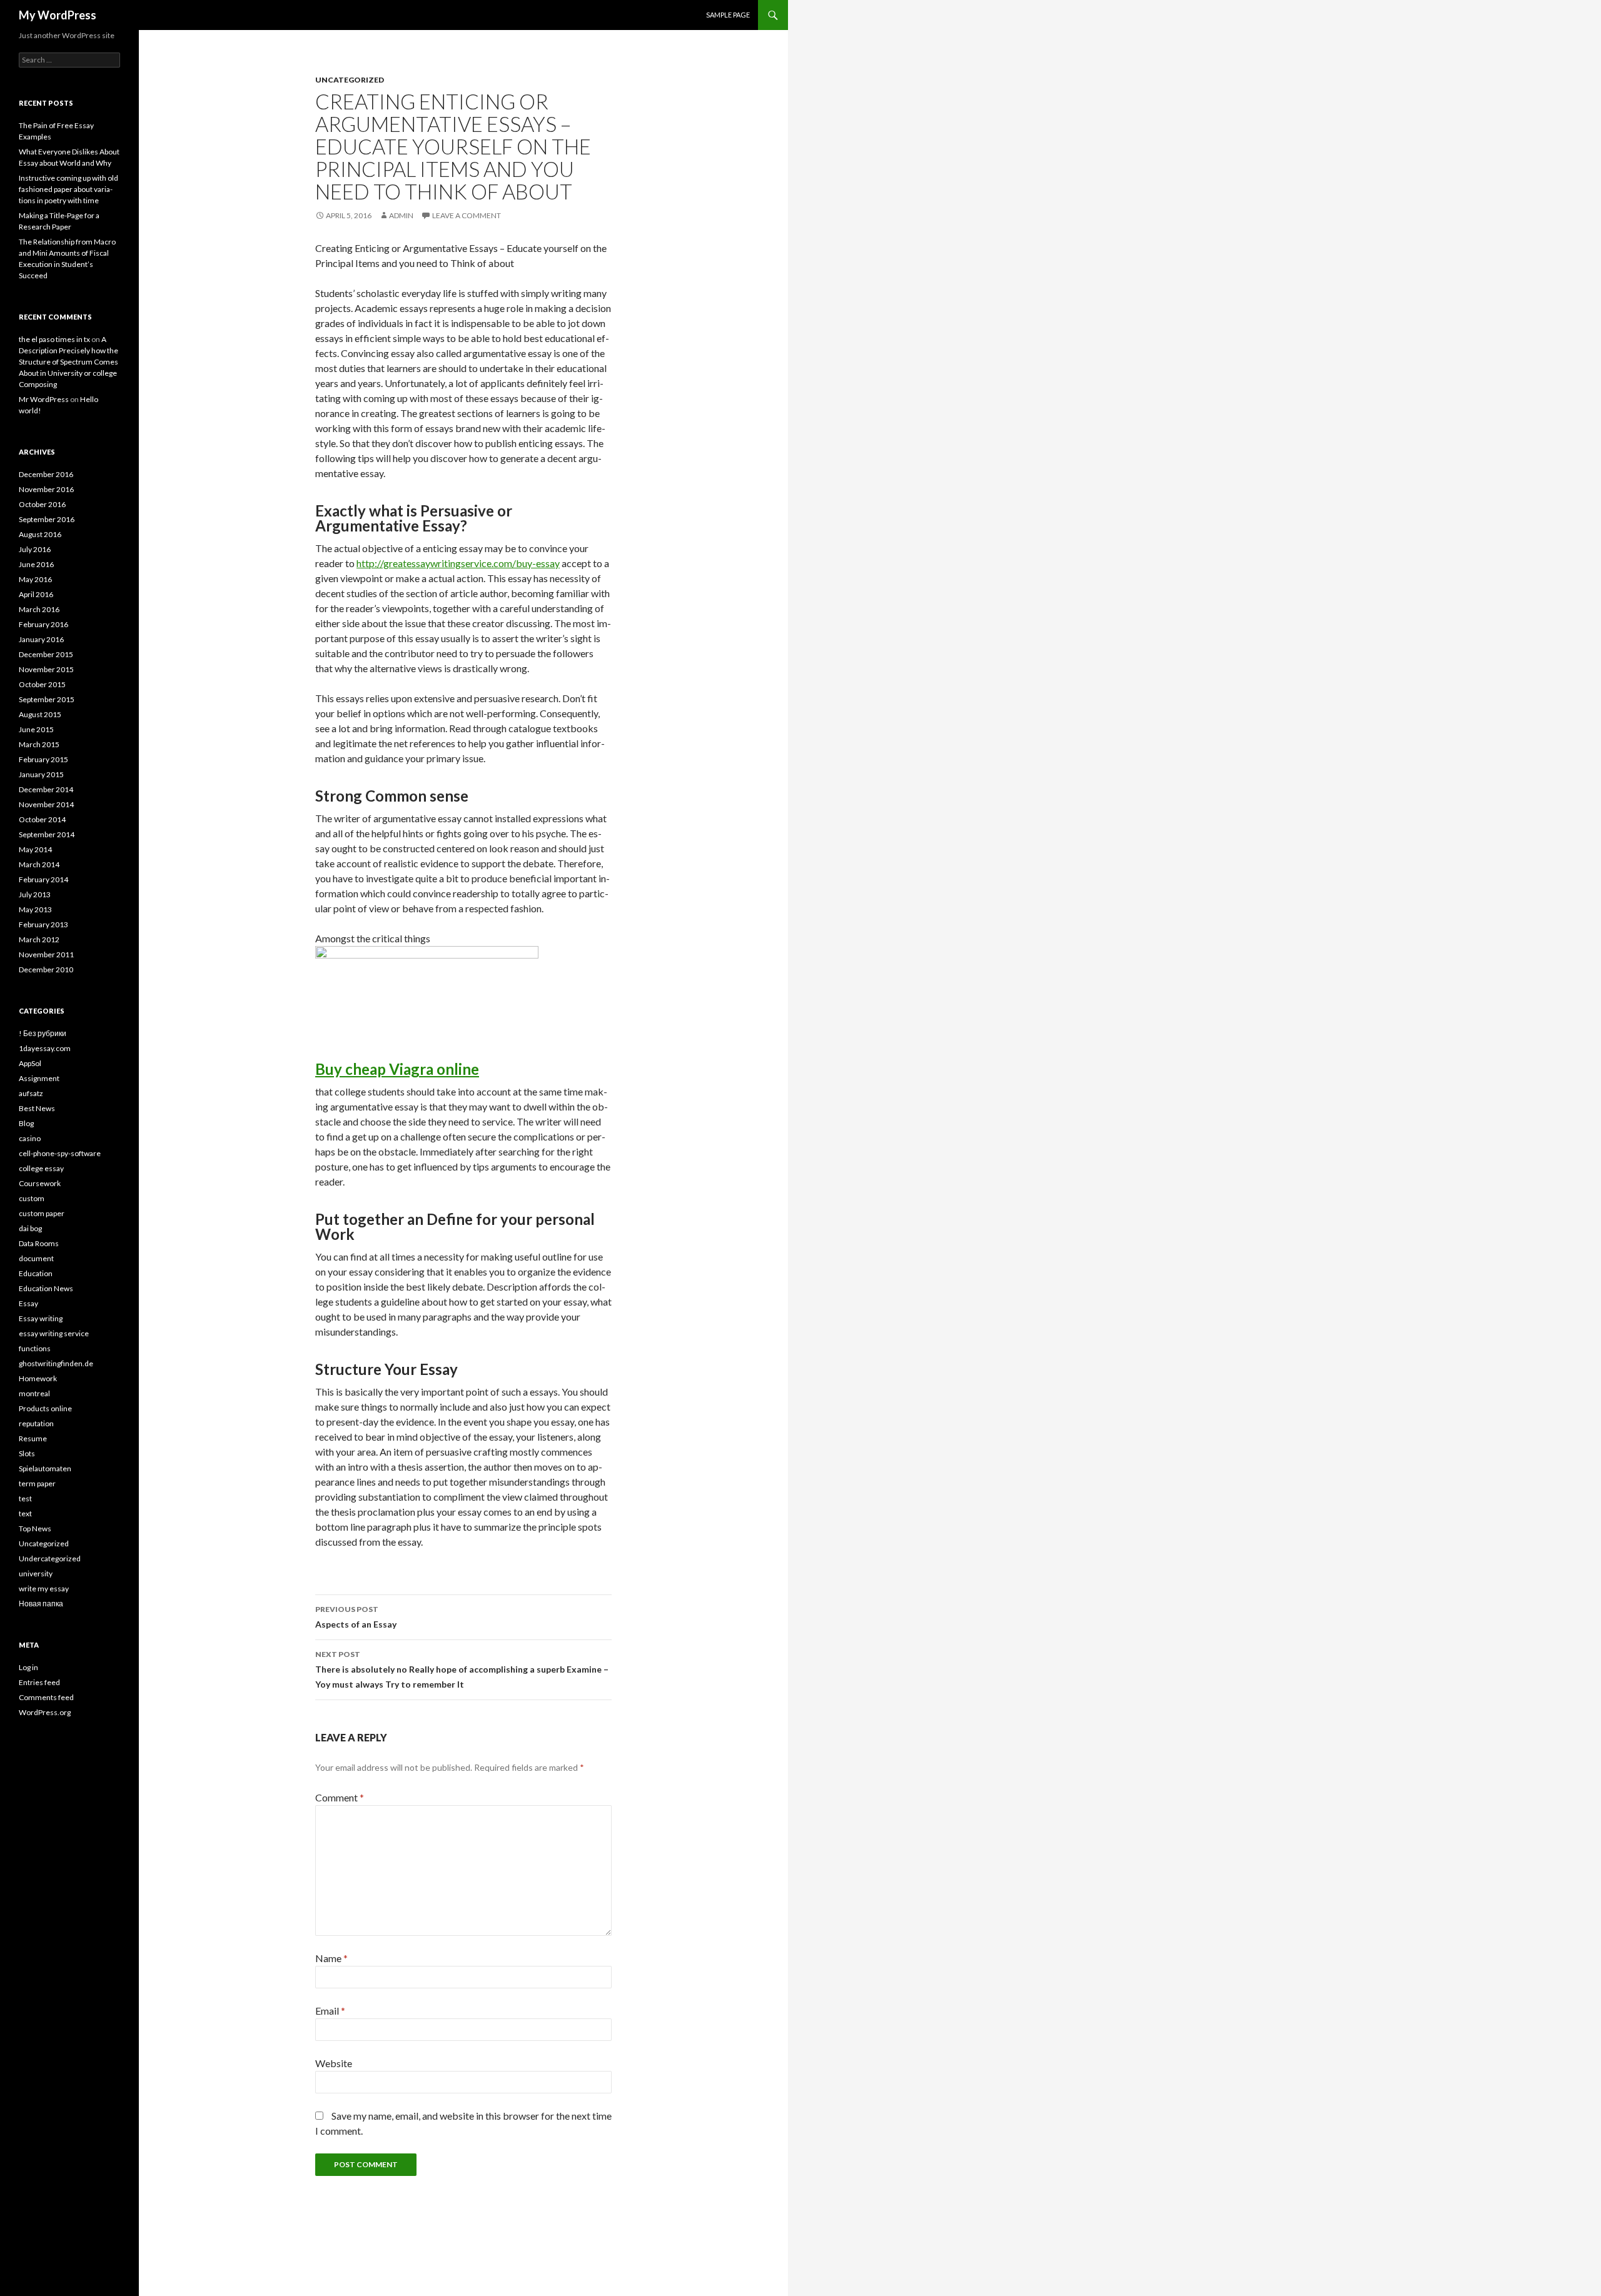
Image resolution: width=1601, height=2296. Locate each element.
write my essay (44, 1589)
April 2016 (36, 594)
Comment (340, 1797)
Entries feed (39, 1682)
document (36, 1258)
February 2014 (43, 879)
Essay (28, 1303)
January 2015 (41, 774)
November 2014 (46, 804)
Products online (45, 1408)
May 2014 (35, 849)
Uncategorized (350, 80)
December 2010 (46, 969)
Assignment (39, 1078)
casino (30, 1138)
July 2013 (35, 894)
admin (401, 215)
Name (331, 1958)
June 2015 (36, 729)
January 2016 (41, 639)
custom (32, 1198)
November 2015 (46, 669)
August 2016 (40, 534)
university (36, 1573)
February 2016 (43, 624)
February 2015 (43, 759)
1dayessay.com (45, 1048)
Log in (28, 1667)
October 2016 (42, 504)
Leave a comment (467, 215)
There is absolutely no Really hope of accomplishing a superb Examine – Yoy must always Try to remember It (462, 1669)
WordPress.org (45, 1712)
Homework (38, 1378)
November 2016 (46, 489)
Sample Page (728, 15)
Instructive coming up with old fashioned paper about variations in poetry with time (68, 189)
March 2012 (39, 939)
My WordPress (58, 15)
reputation (36, 1423)
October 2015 (42, 684)
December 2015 (46, 654)
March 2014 (39, 864)
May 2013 (35, 909)
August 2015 (40, 714)
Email (330, 2011)
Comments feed (46, 1697)
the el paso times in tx (54, 339)
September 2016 (47, 519)
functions (35, 1348)
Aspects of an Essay (356, 1617)
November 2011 (46, 954)
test (25, 1498)
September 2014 (47, 834)
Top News (35, 1528)
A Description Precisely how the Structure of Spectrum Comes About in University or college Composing (68, 362)
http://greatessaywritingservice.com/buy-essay (458, 563)
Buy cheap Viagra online (397, 1069)
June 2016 (36, 564)
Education (36, 1273)
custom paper (42, 1213)
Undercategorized (50, 1558)
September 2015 (47, 699)
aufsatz (31, 1093)
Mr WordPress (44, 399)
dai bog (30, 1228)
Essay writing (41, 1318)
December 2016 (46, 474)
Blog (26, 1123)
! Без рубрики (43, 1033)
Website (334, 2063)
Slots (27, 1453)
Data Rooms (39, 1243)
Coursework (40, 1183)
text (25, 1513)
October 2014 (42, 819)
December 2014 (46, 789)
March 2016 (39, 609)
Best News (37, 1108)
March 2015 (39, 744)
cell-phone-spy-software (60, 1153)
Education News (46, 1288)
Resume (33, 1438)
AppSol (30, 1063)
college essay (41, 1168)
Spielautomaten (45, 1468)
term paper (37, 1483)
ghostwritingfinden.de (56, 1363)
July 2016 (35, 549)
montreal (34, 1393)
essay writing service (54, 1333)
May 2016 (35, 579)
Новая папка (41, 1604)
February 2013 (43, 924)
